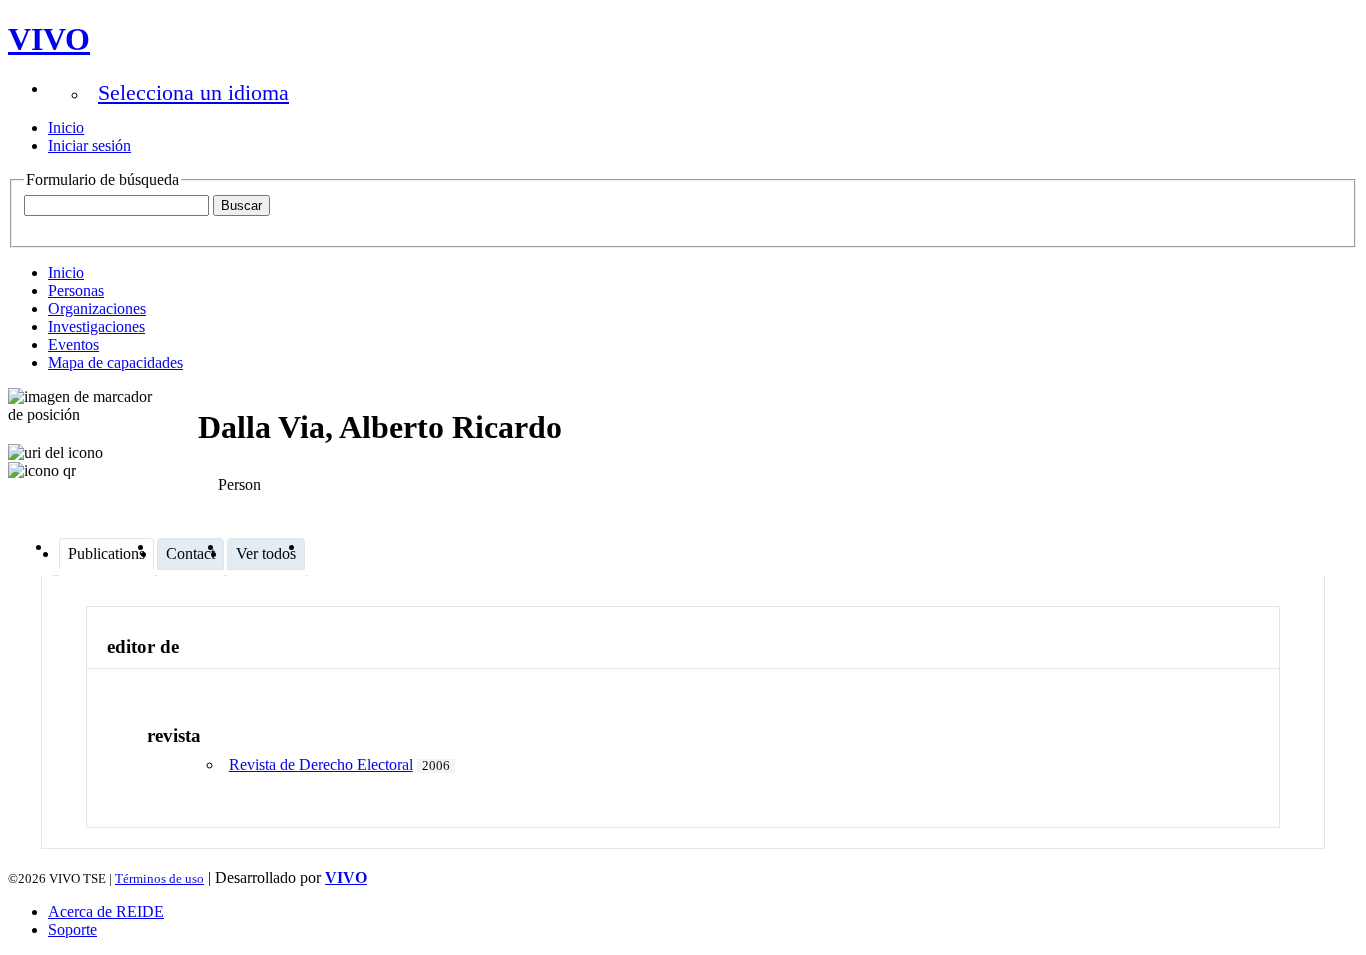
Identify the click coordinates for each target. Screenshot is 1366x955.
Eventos (73, 344)
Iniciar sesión (89, 145)
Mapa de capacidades (115, 362)
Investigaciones (96, 326)
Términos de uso (159, 878)
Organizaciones (97, 308)
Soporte (72, 929)
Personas (76, 290)
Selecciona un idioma (193, 92)
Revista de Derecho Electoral (321, 764)
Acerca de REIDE (106, 911)
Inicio (66, 127)
